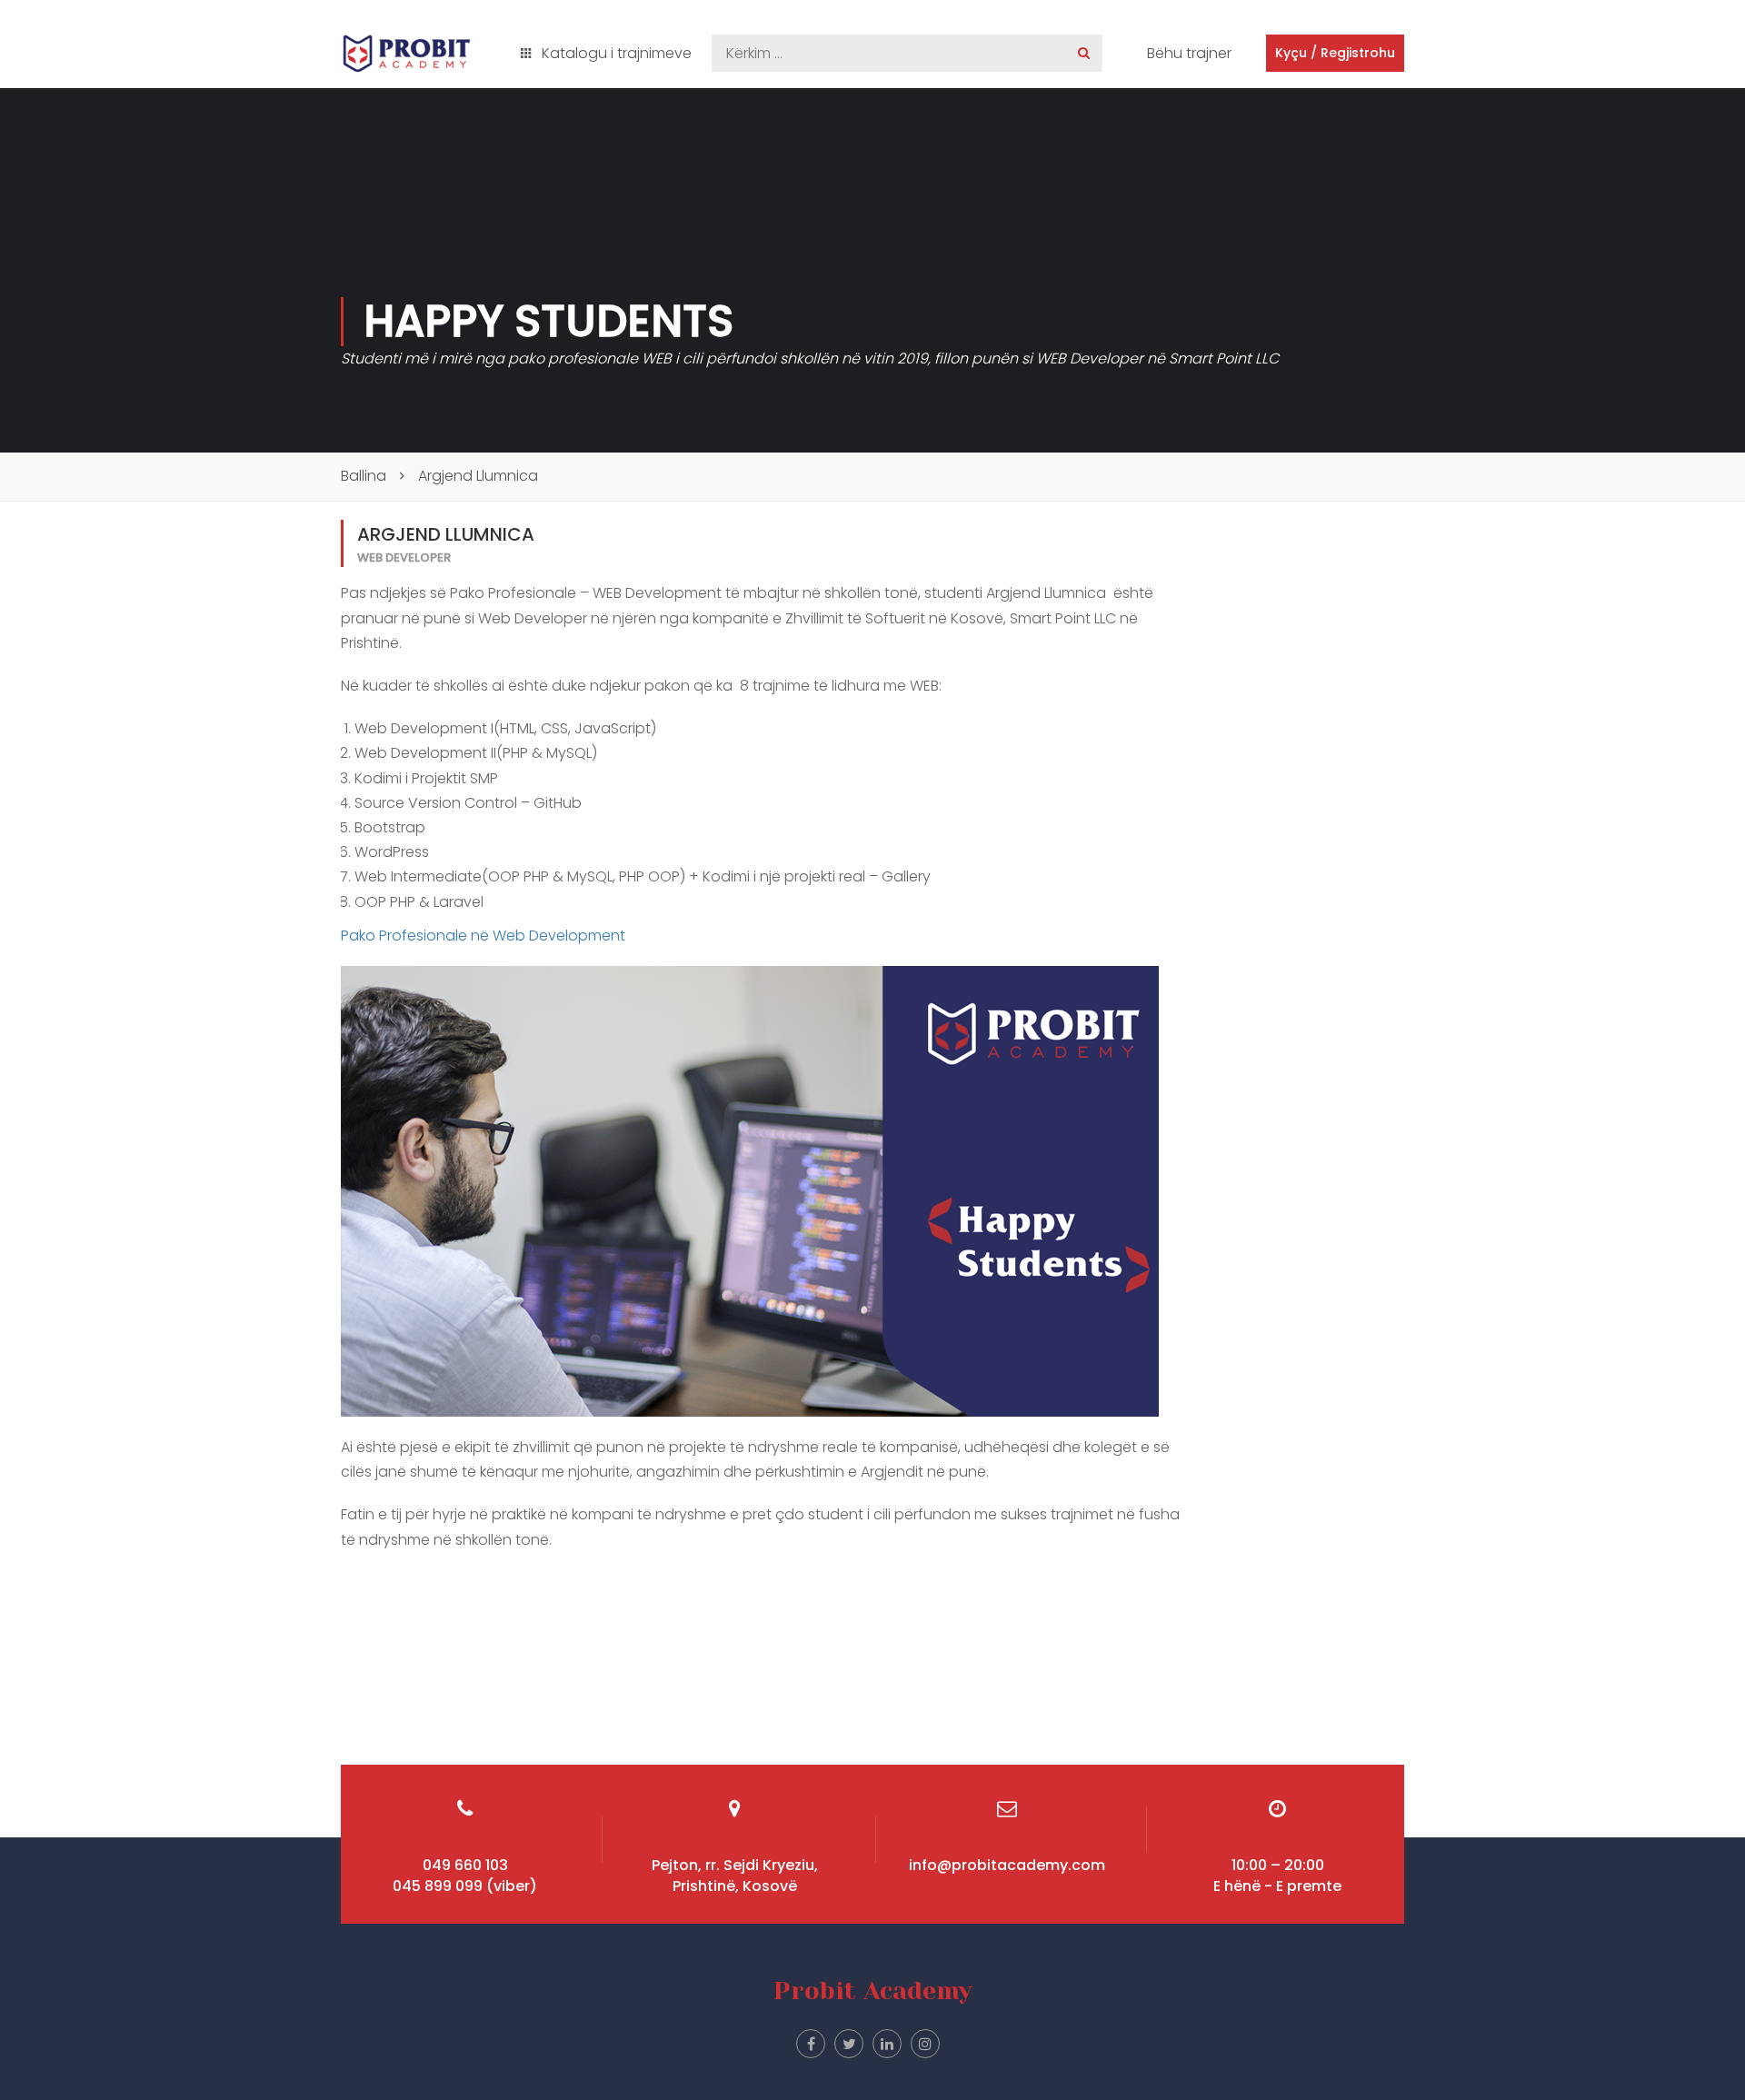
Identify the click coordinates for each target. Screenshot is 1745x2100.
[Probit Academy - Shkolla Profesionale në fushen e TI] (407, 54)
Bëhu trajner (1189, 53)
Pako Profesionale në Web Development (483, 936)
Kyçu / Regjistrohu (1335, 53)
